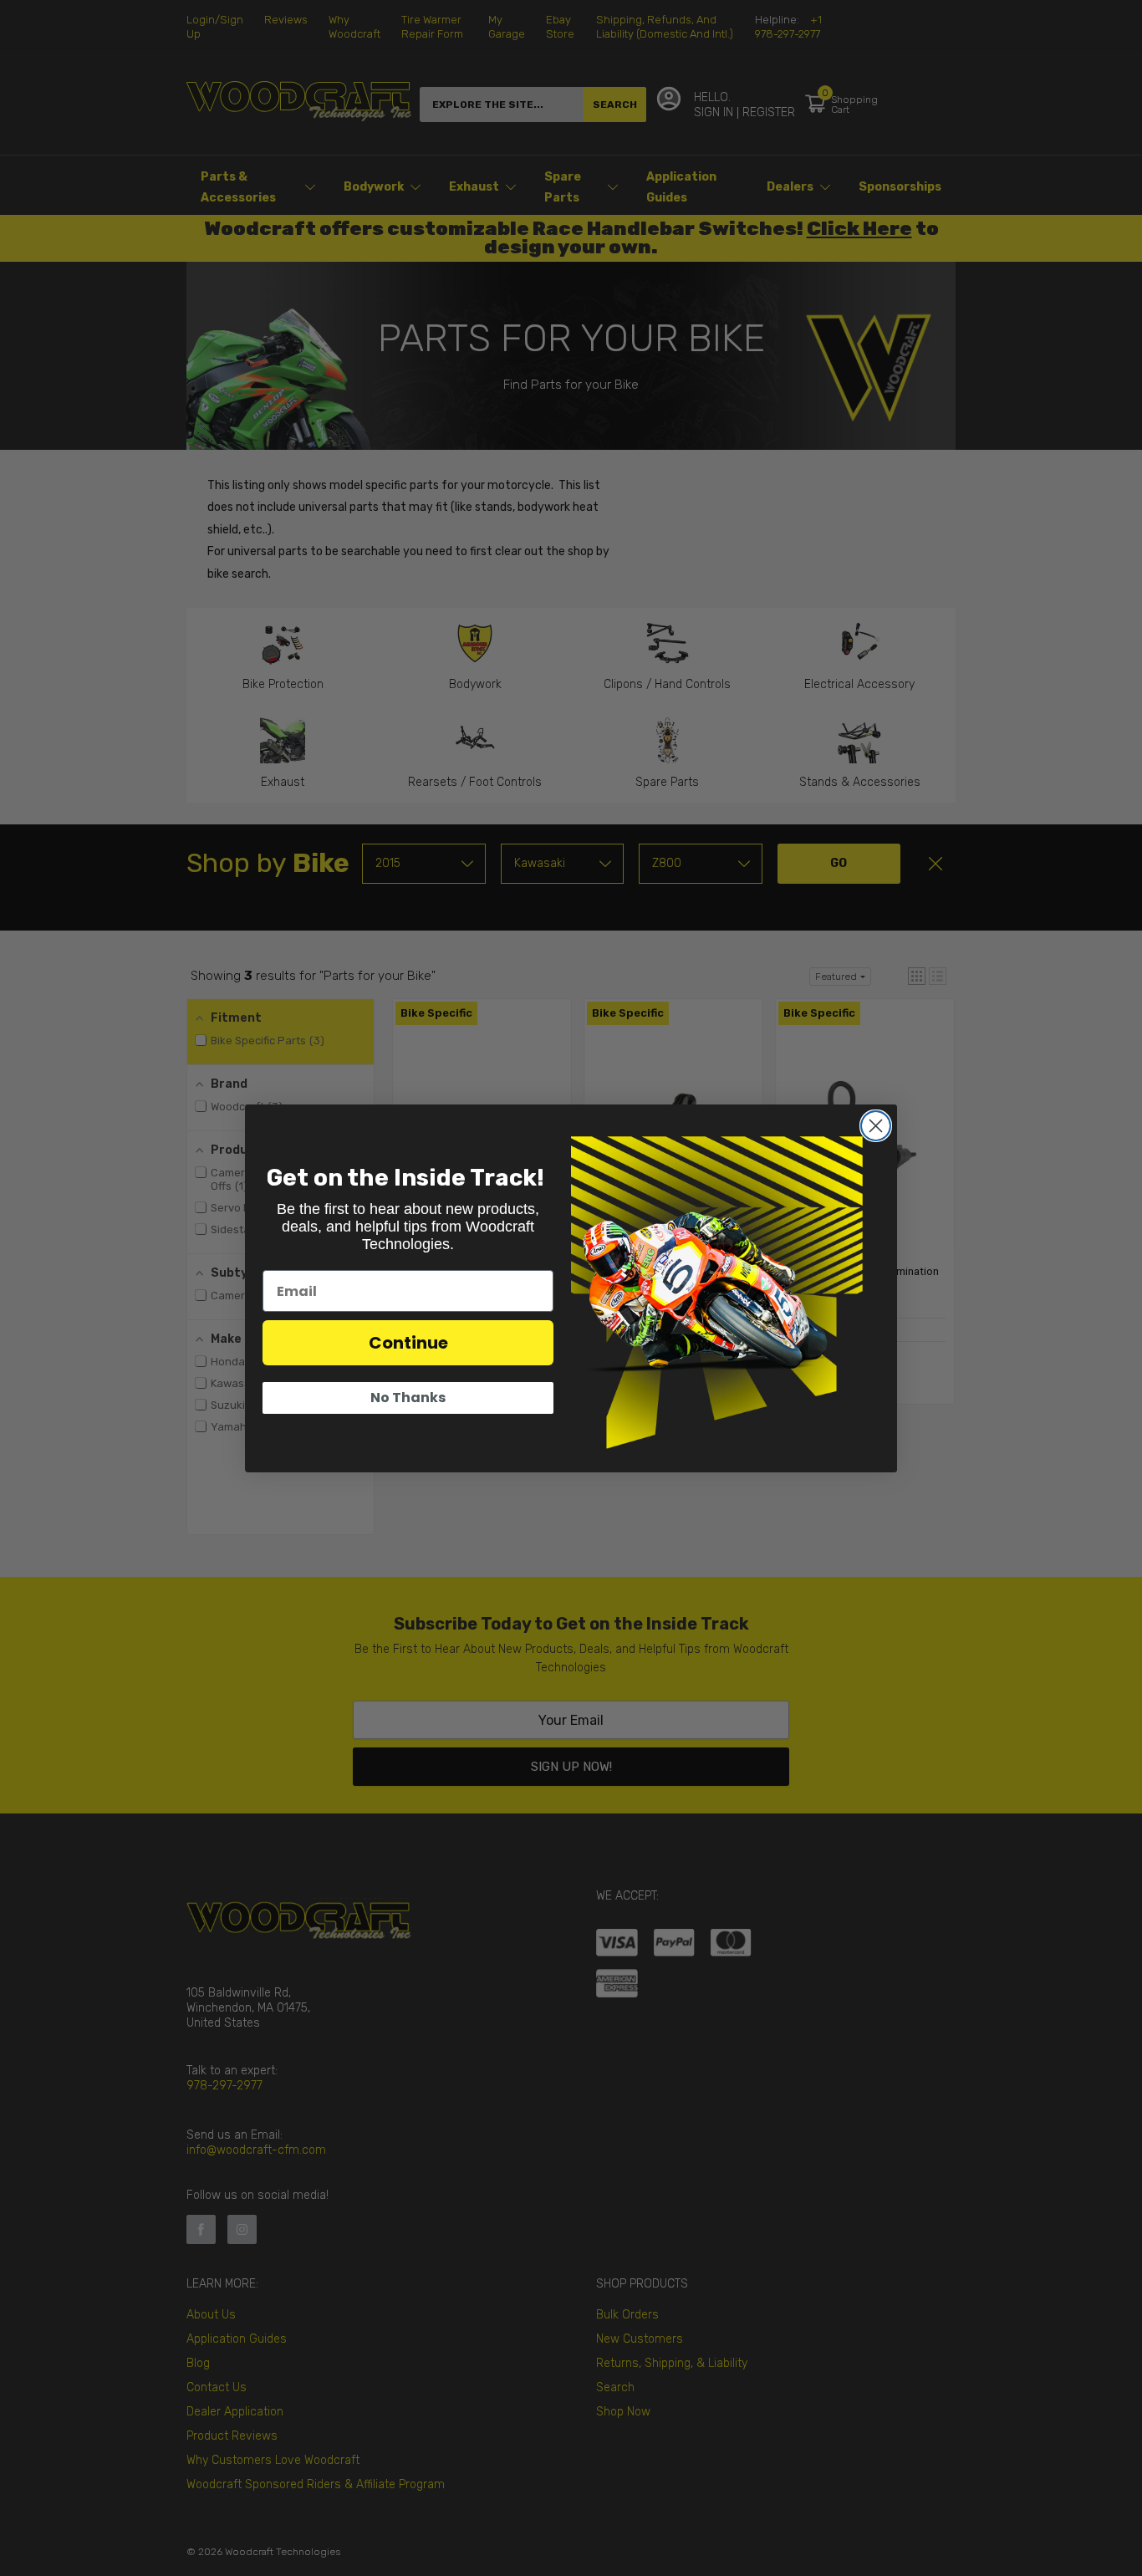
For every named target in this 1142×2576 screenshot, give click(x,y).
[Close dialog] (876, 1126)
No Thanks (408, 1398)
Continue (408, 1343)
